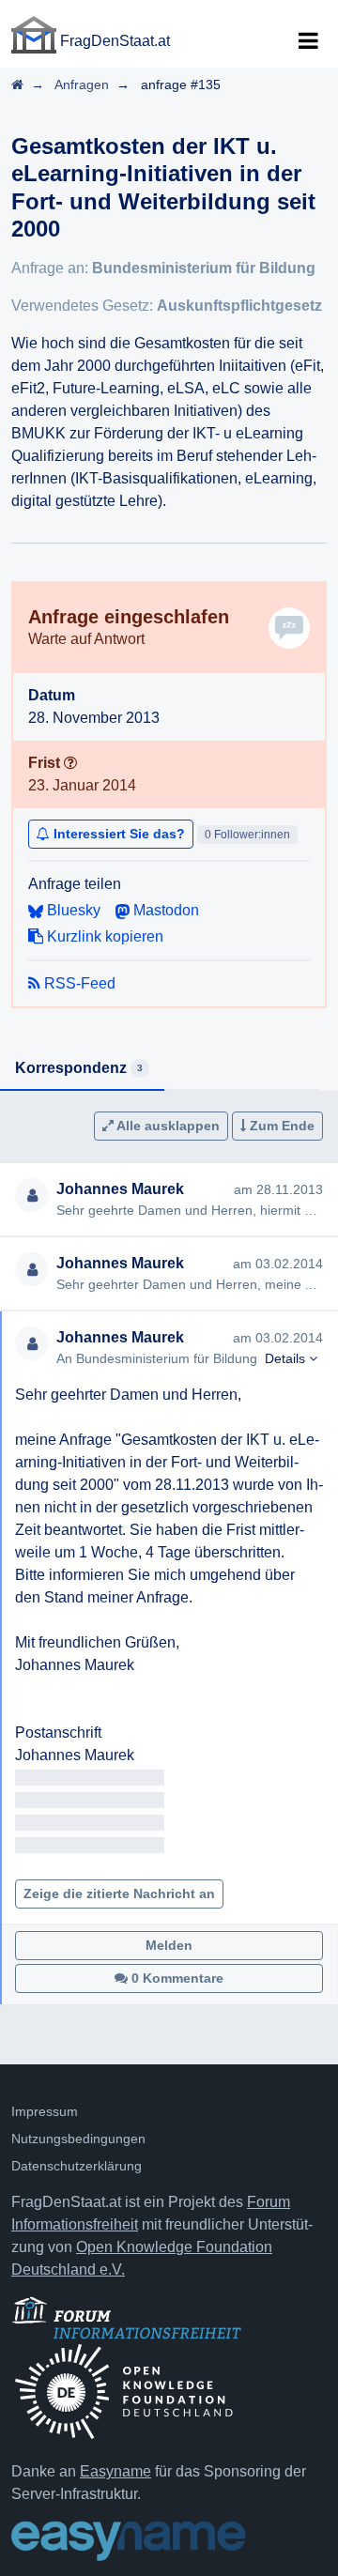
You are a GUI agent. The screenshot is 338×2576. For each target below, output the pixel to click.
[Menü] (308, 41)
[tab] (82, 1069)
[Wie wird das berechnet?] (70, 763)
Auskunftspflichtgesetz (239, 306)
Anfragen (82, 84)
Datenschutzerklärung (77, 2166)
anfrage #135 (181, 84)
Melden (169, 1945)
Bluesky (72, 910)
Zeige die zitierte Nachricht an (119, 1894)
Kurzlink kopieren (103, 936)
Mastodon (164, 910)
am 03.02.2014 (278, 1264)
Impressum (45, 2111)
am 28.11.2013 (278, 1189)
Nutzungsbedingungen (78, 2139)
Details (287, 1358)
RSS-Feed (78, 983)
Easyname (115, 2471)
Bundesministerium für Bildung (204, 268)
